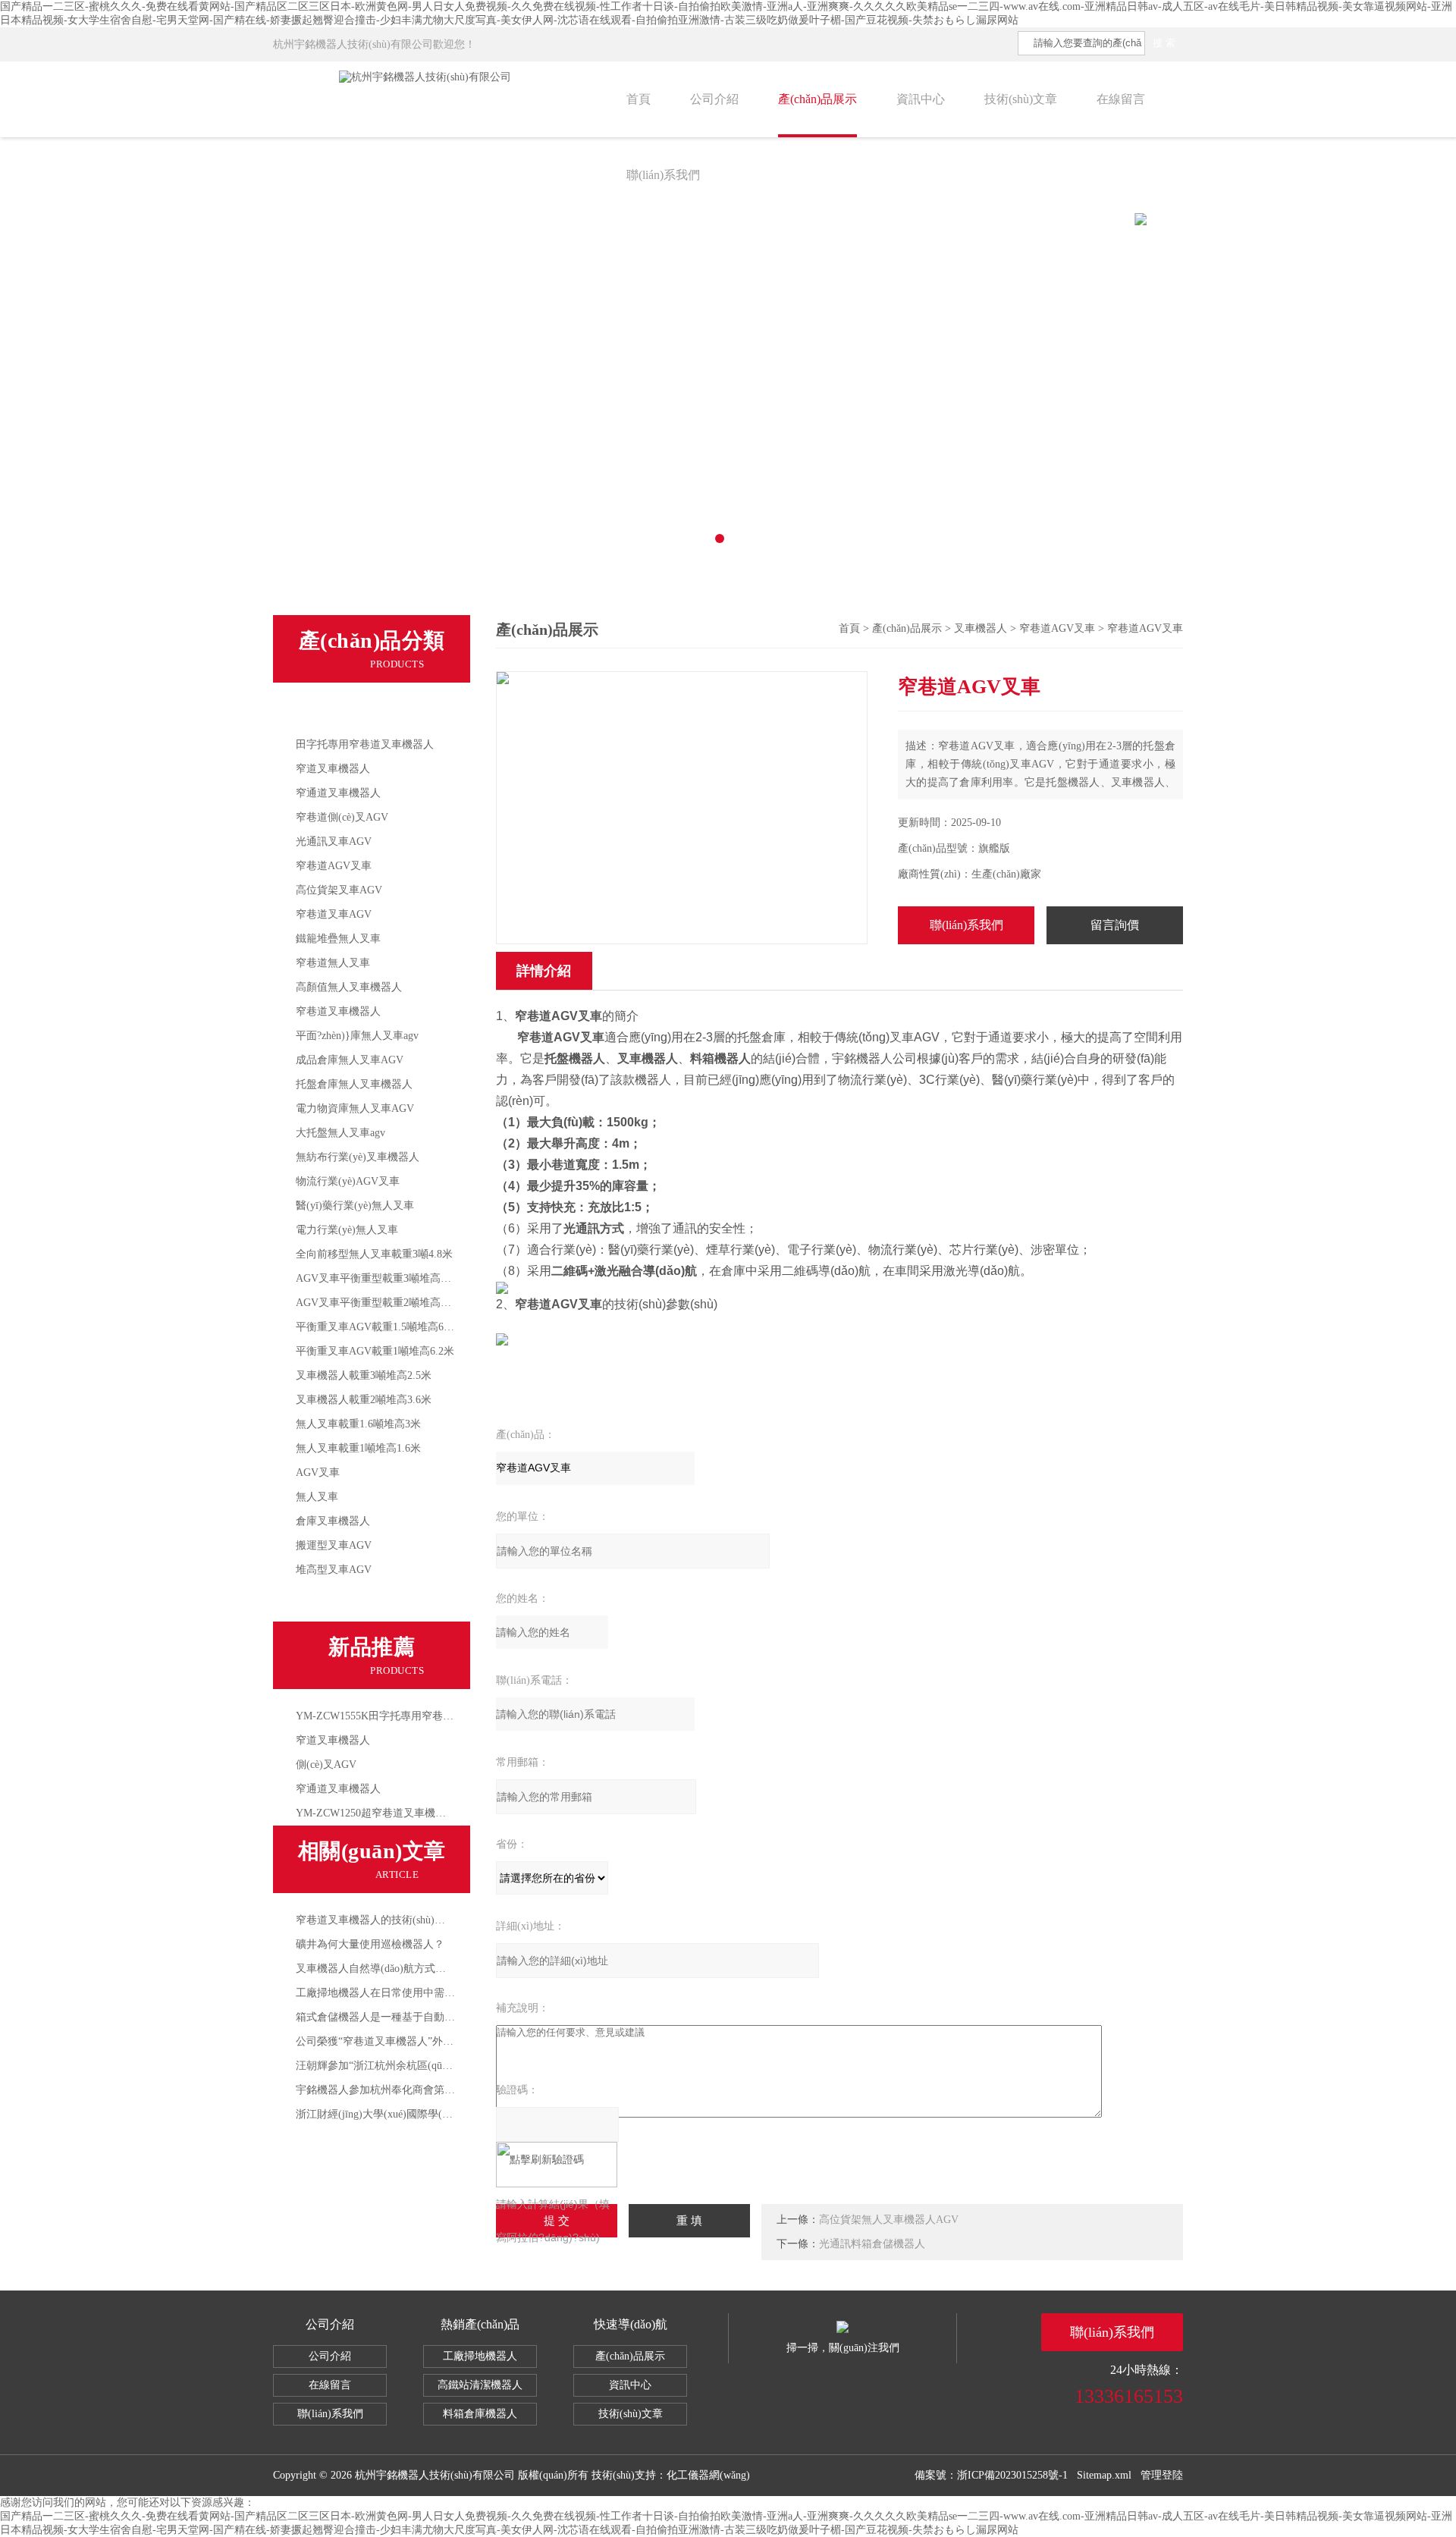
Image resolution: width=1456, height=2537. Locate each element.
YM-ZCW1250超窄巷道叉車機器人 (376, 1813)
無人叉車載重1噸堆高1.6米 (358, 1448)
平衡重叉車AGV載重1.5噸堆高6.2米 (379, 1327)
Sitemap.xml (1104, 2475)
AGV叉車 (318, 1473)
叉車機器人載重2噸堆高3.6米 (364, 1400)
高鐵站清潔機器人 (480, 2385)
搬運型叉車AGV (334, 1545)
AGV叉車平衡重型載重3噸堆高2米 (376, 1278)
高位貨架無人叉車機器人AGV (889, 2220)
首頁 (639, 99)
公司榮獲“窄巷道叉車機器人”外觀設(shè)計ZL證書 (413, 2041)
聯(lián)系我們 (663, 175)
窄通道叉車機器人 (338, 793)
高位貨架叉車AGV (339, 890)
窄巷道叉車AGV (334, 914)
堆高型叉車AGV (334, 1570)
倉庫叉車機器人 (333, 1521)
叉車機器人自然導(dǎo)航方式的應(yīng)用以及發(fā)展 (424, 1969)
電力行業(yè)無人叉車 (347, 1230)
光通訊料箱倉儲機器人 (872, 2244)
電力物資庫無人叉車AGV (355, 1108)
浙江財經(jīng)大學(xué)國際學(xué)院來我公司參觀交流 (426, 2114)
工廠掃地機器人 (480, 2356)
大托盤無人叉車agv (340, 1133)
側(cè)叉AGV (326, 1765)
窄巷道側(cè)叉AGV (342, 817)
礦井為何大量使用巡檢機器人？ (370, 1944)
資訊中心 (921, 99)
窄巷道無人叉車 (333, 963)
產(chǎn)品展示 (817, 99)
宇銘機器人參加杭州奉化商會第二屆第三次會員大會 (418, 2090)
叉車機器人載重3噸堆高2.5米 (364, 1375)
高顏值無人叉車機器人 (349, 987)
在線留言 (1121, 99)
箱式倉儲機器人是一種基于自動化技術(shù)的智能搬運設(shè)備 (445, 2017)
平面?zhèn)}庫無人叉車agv (357, 1036)
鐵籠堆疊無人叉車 (338, 939)
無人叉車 (317, 1497)
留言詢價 (1115, 925)
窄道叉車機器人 (333, 769)
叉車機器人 (329, 713)
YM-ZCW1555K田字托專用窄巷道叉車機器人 (401, 1716)
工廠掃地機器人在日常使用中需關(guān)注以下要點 (416, 1993)
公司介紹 (714, 99)
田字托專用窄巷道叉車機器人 (365, 744)
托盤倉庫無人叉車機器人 (354, 1084)
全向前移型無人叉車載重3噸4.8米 (374, 1254)
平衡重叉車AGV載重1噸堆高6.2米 (375, 1351)
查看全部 (323, 1602)
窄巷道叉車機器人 (338, 1011)
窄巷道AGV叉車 (334, 866)
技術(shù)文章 (1021, 99)
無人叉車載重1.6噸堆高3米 (358, 1424)
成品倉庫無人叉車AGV (350, 1060)
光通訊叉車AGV (334, 841)
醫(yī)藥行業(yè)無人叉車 (355, 1206)
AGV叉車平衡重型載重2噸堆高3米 (376, 1303)
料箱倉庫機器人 (480, 2414)
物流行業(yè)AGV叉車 (348, 1181)
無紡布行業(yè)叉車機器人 (358, 1157)
